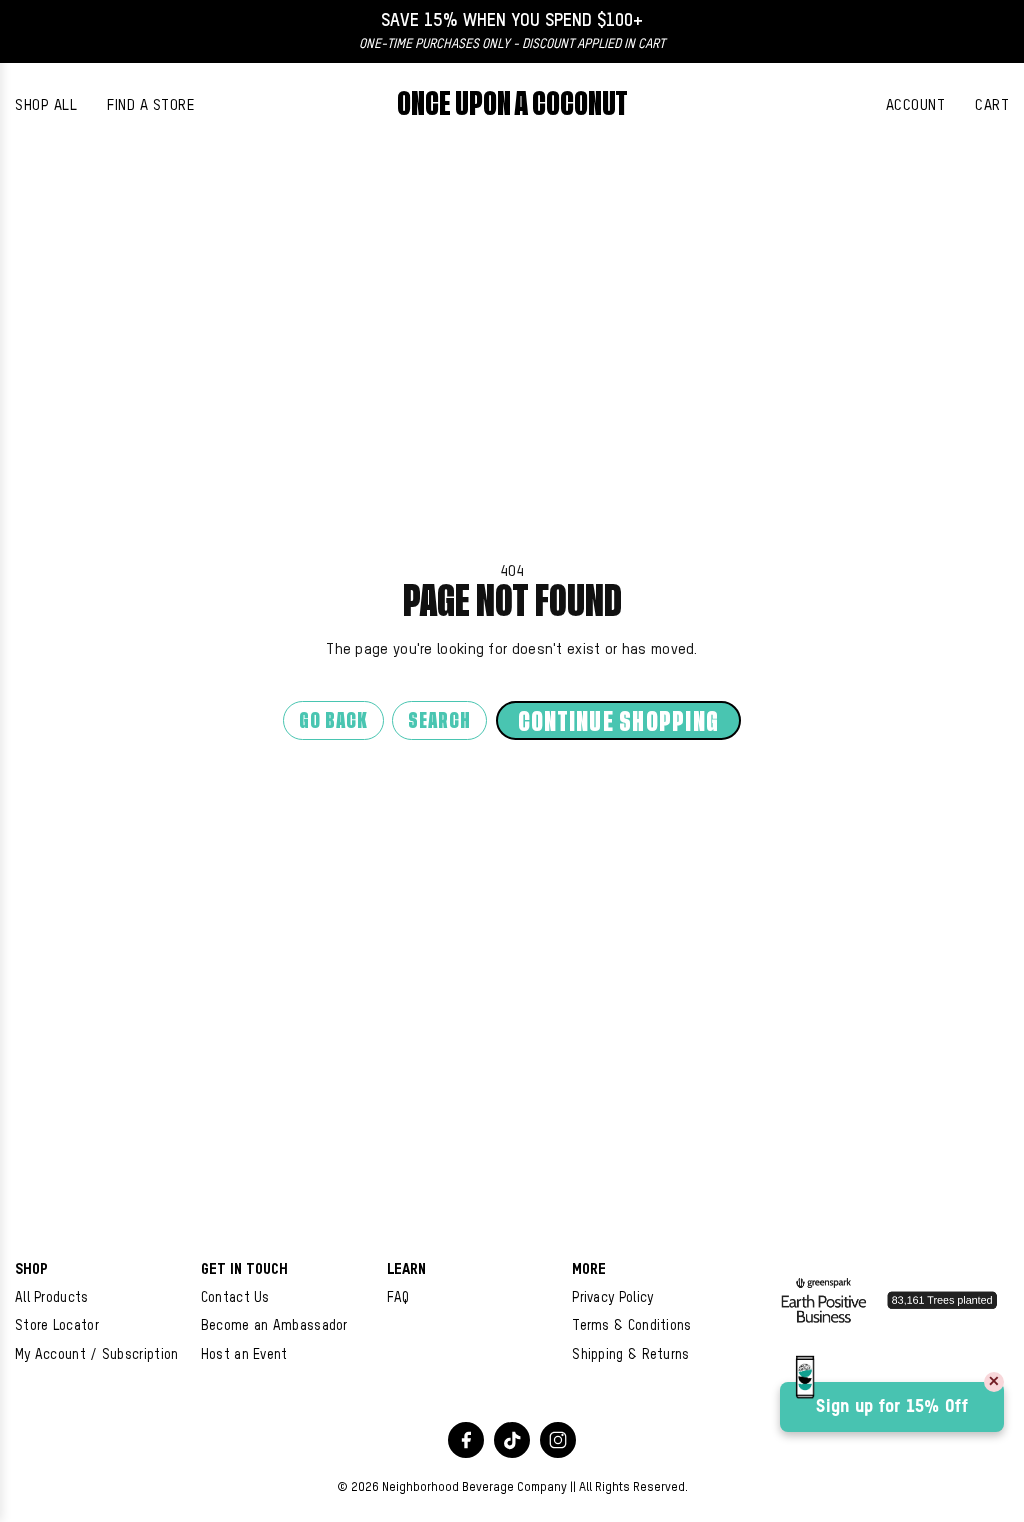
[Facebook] (466, 1440)
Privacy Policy (612, 1298)
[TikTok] (512, 1440)
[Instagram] (558, 1440)
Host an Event (244, 1355)
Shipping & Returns (630, 1355)
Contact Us (235, 1298)
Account (916, 105)
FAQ (398, 1298)
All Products (52, 1298)
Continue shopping (618, 722)
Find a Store (150, 105)
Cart (992, 105)
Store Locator (57, 1326)
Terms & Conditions (631, 1326)
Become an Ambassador (274, 1326)
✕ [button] (994, 1382)
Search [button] (439, 721)
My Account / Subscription (97, 1355)
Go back (333, 721)
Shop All (46, 105)
